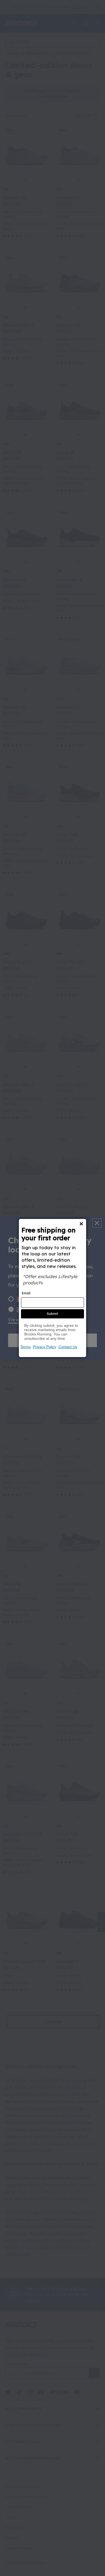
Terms (25, 1347)
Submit (52, 1314)
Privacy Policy (45, 1347)
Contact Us (68, 1347)
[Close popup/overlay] (81, 1224)
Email (26, 1293)
